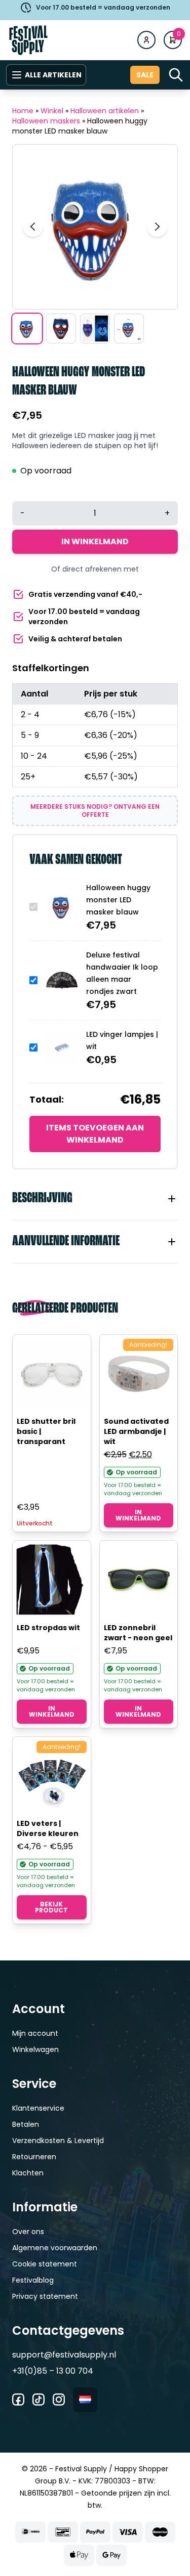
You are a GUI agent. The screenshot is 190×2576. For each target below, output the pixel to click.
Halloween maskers (46, 121)
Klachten (28, 2173)
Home (23, 111)
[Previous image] (33, 227)
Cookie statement (45, 2264)
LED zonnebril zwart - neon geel (138, 1633)
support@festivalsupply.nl (64, 2355)
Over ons (28, 2232)
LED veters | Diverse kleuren (48, 1828)
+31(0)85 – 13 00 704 (53, 2371)
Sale (145, 75)
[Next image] (157, 227)
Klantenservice (38, 2108)
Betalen (26, 2124)
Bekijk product (51, 1907)
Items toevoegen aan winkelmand (95, 1134)
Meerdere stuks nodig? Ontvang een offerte (95, 811)
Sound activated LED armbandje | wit (136, 1431)
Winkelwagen (35, 2049)
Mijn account (35, 2033)
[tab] (95, 1199)
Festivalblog (33, 2280)
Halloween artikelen (105, 111)
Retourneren (34, 2157)
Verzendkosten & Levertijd (58, 2141)
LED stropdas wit (48, 1628)
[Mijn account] (146, 40)
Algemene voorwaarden (55, 2248)
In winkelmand (95, 541)
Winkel (52, 111)
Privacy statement (45, 2296)
